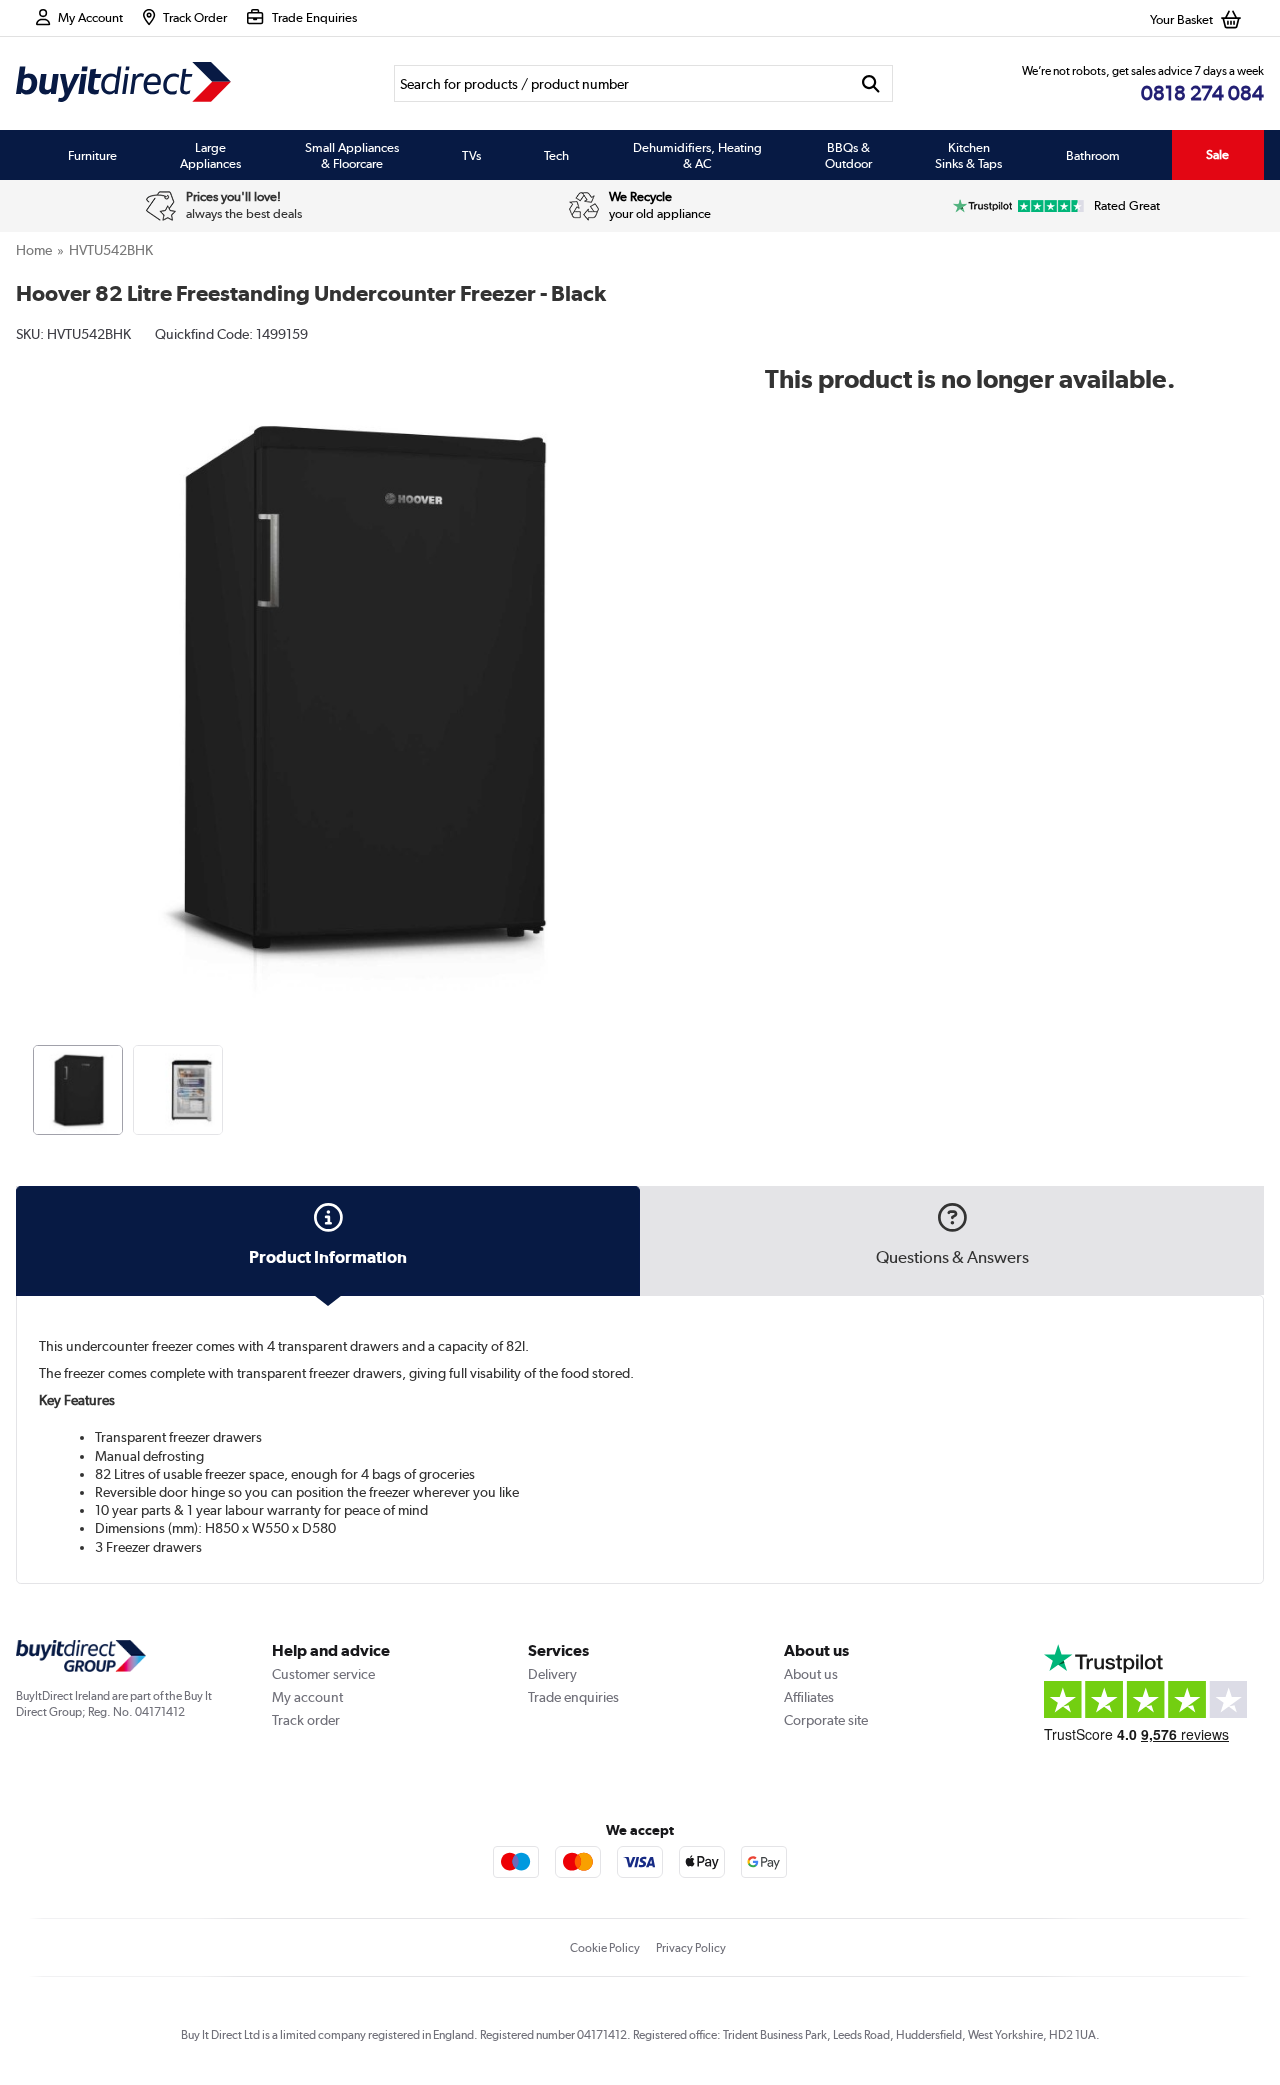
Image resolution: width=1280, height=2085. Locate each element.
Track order (306, 1720)
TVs (471, 155)
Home (34, 250)
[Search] (871, 83)
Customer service (323, 1674)
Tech (556, 155)
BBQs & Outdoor (848, 155)
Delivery (552, 1674)
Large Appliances (210, 155)
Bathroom (1093, 155)
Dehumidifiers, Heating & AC (697, 155)
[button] (688, 666)
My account (307, 1697)
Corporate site (826, 1720)
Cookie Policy (605, 1948)
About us (811, 1674)
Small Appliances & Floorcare (352, 155)
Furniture (92, 155)
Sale (1217, 154)
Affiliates (809, 1697)
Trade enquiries (573, 1697)
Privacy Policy (691, 1948)
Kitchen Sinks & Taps (968, 155)
